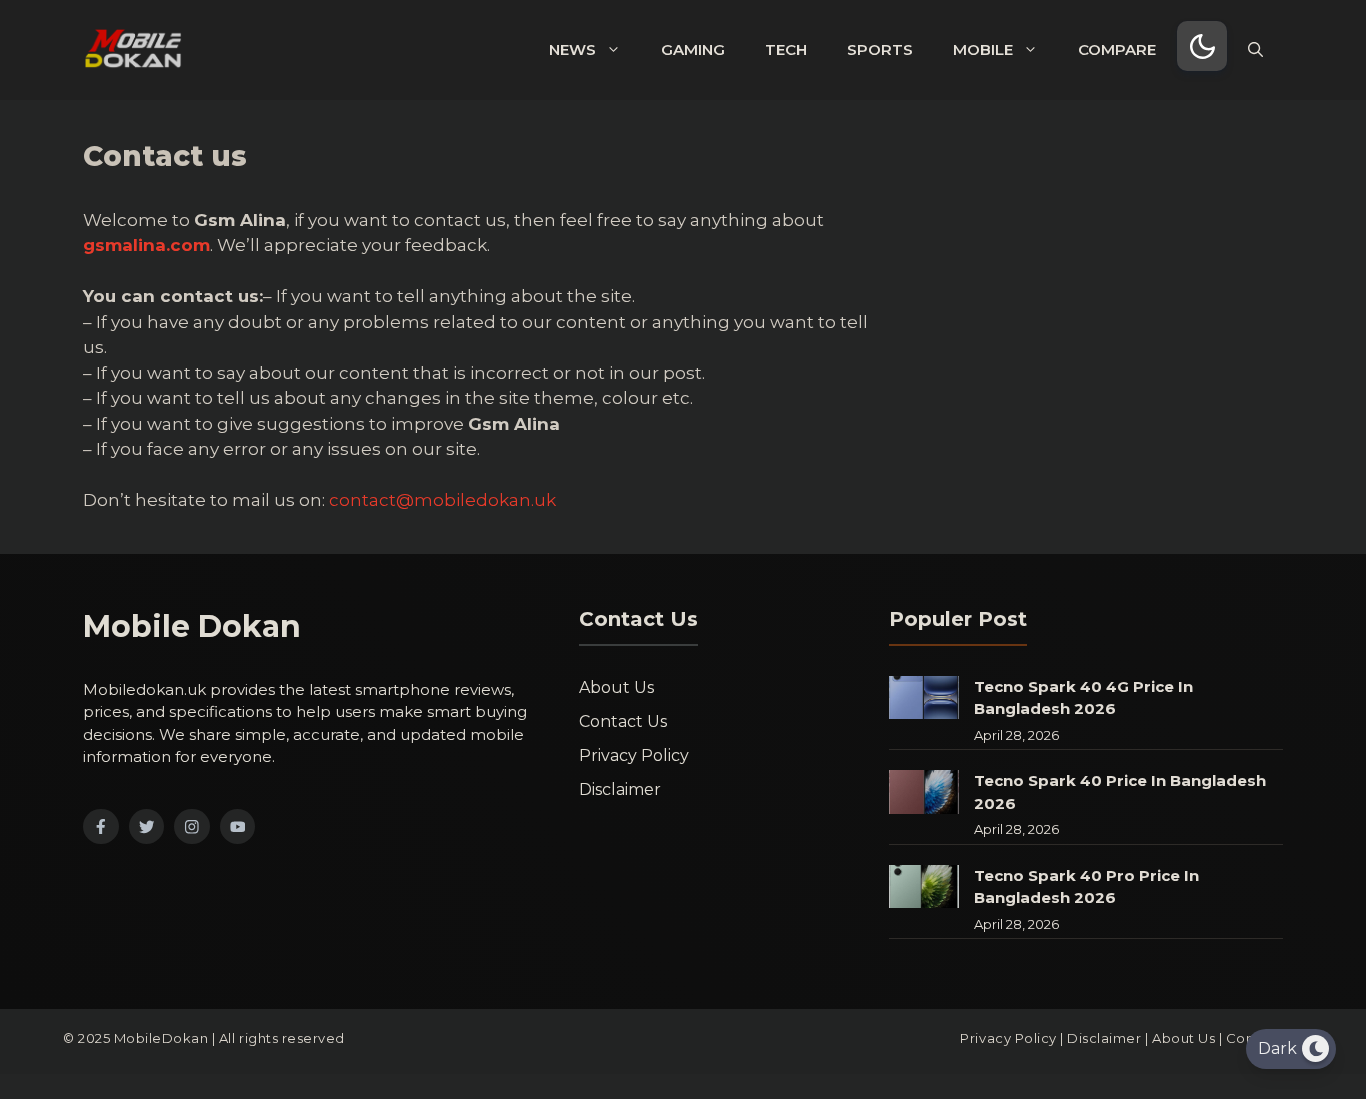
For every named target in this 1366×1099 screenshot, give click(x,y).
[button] (1255, 50)
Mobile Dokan (192, 626)
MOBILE (983, 49)
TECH (786, 49)
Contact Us (623, 721)
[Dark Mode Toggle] (1202, 46)
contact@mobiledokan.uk (442, 500)
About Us (616, 687)
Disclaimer (620, 789)
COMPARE (1117, 49)
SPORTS (880, 49)
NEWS (572, 49)
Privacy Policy (634, 755)
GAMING (693, 49)
